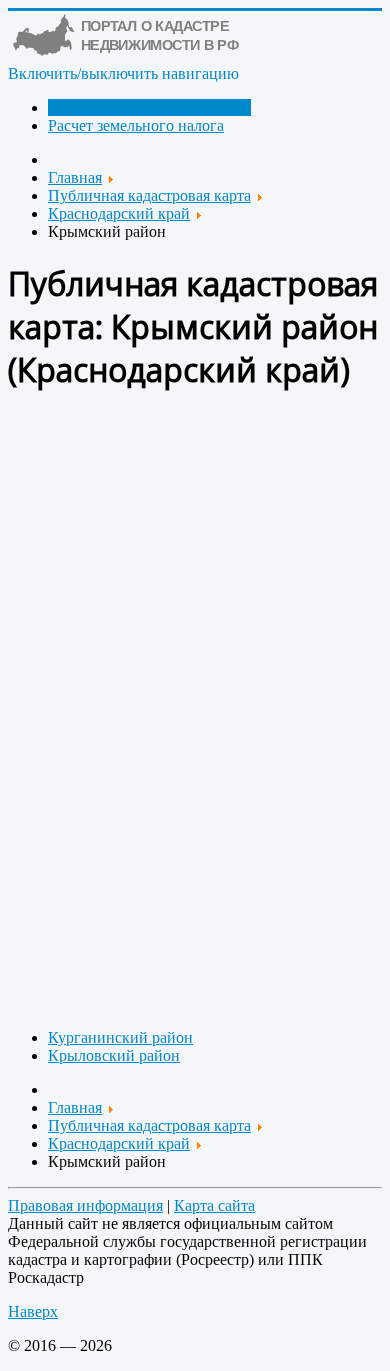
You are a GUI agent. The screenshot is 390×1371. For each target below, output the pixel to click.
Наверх (33, 1311)
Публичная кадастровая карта (149, 107)
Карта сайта (214, 1205)
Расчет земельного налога (136, 125)
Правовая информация (85, 1205)
